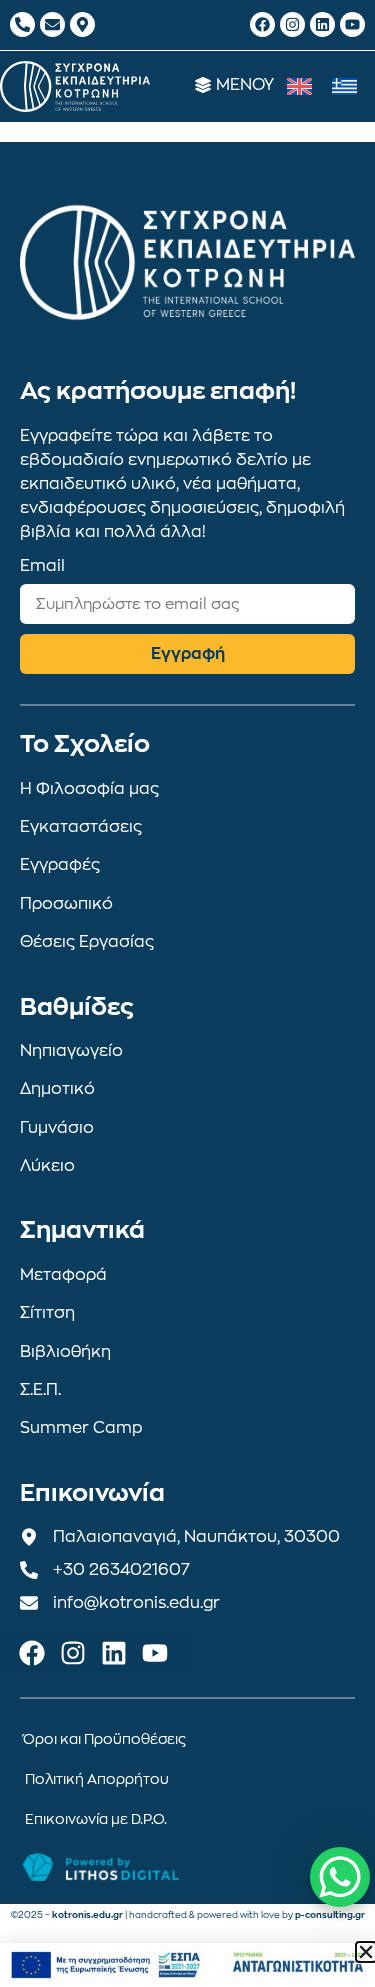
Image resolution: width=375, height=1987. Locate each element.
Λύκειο (47, 1166)
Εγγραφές (60, 865)
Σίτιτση (47, 1313)
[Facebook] (262, 24)
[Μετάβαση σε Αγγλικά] (299, 86)
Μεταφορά (63, 1275)
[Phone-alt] (22, 24)
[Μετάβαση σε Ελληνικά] (344, 86)
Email (42, 566)
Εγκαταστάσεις (81, 827)
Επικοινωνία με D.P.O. (96, 1819)
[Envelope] (52, 24)
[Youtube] (352, 24)
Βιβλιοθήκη (65, 1352)
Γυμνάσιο (57, 1128)
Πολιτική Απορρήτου (97, 1779)
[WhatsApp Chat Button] (340, 1877)
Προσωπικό (66, 904)
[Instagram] (292, 24)
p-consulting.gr (330, 1915)
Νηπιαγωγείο (71, 1051)
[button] (366, 1952)
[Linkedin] (322, 24)
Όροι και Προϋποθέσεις (104, 1739)
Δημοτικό (57, 1089)
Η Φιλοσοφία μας (89, 789)
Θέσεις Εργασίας (87, 942)
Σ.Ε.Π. (40, 1390)
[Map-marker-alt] (82, 24)
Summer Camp (81, 1428)
